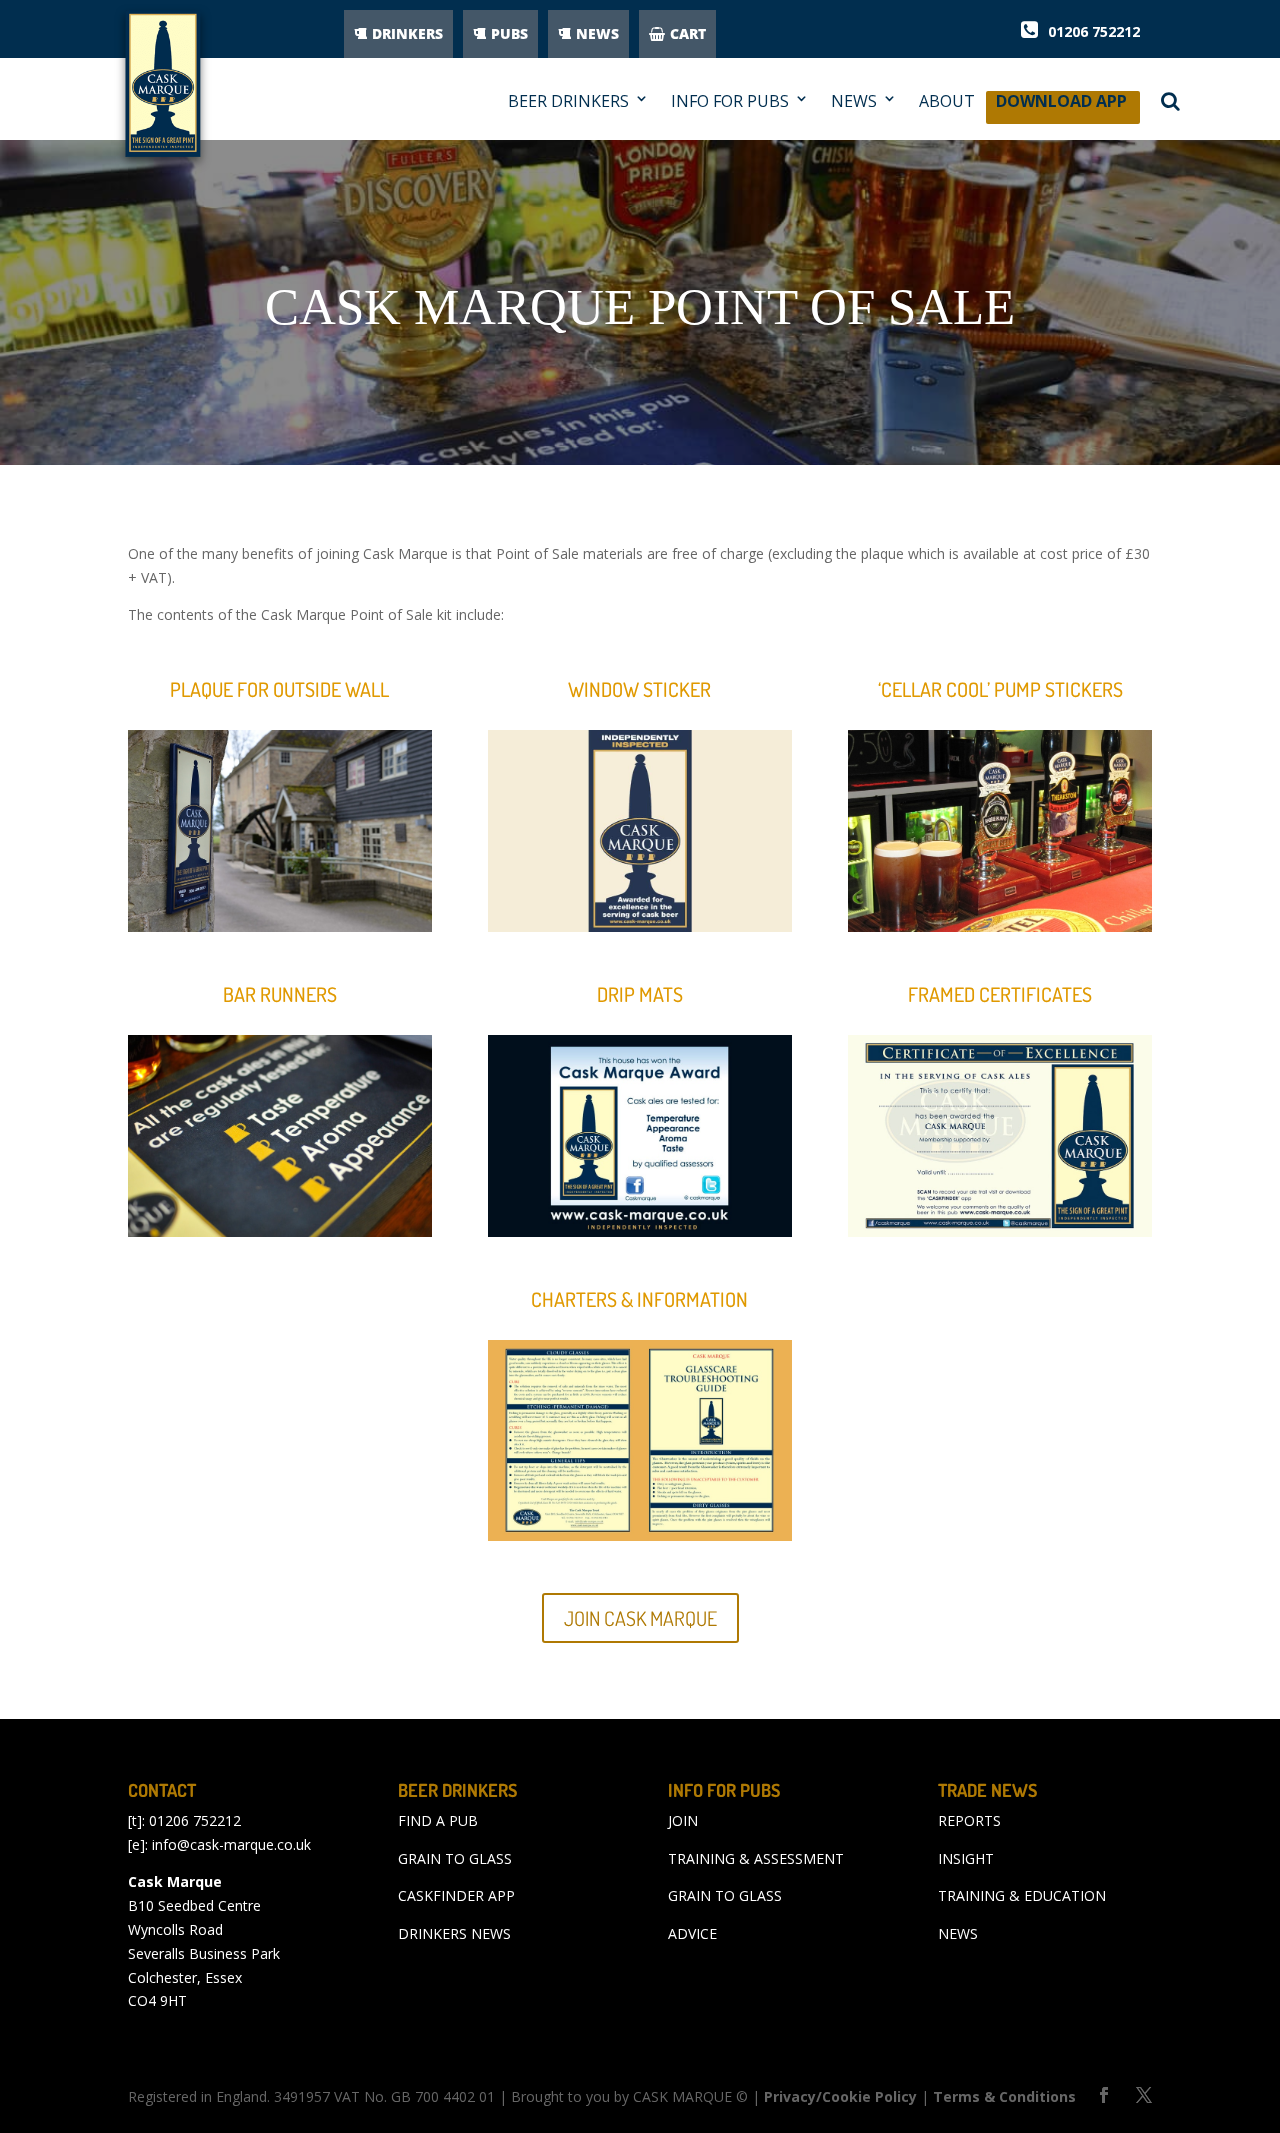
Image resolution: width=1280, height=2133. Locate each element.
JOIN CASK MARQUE (640, 1618)
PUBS (509, 33)
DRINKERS (407, 33)
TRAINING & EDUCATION (1022, 1895)
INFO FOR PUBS (730, 101)
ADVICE (692, 1933)
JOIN (683, 1820)
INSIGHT (966, 1858)
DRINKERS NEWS (454, 1933)
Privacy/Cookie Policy (840, 2096)
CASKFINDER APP (456, 1895)
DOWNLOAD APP (1061, 106)
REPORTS (969, 1820)
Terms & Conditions (1004, 2096)
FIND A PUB (438, 1820)
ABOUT (947, 101)
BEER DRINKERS (568, 101)
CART (688, 33)
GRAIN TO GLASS (455, 1858)
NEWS (597, 33)
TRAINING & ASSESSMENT (756, 1858)
